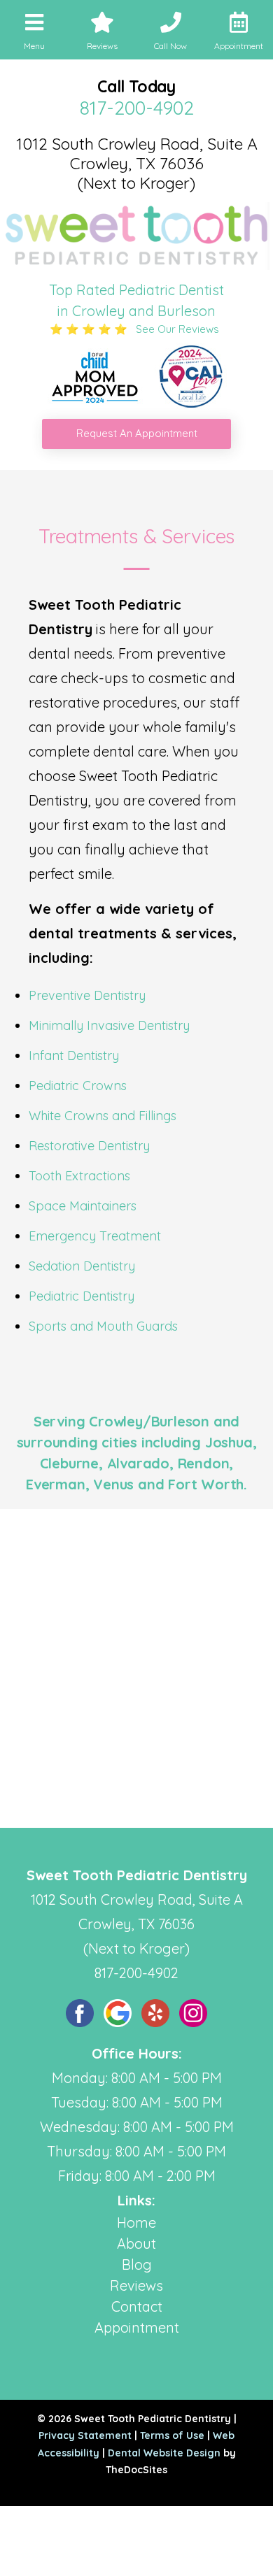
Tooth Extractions (79, 1176)
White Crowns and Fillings (103, 1116)
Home (136, 2223)
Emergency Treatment (95, 1236)
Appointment (137, 2327)
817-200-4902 (137, 108)
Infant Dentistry (74, 1056)
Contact (137, 2306)
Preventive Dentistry (87, 995)
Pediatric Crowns (78, 1086)
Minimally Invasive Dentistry (109, 1025)
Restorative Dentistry (89, 1146)
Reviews (136, 2285)
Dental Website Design (164, 2453)
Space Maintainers (83, 1206)
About (136, 2244)
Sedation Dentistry (82, 1266)
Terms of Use (172, 2435)
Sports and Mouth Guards (103, 1326)
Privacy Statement (85, 2435)
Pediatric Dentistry (82, 1296)
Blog (137, 2264)
